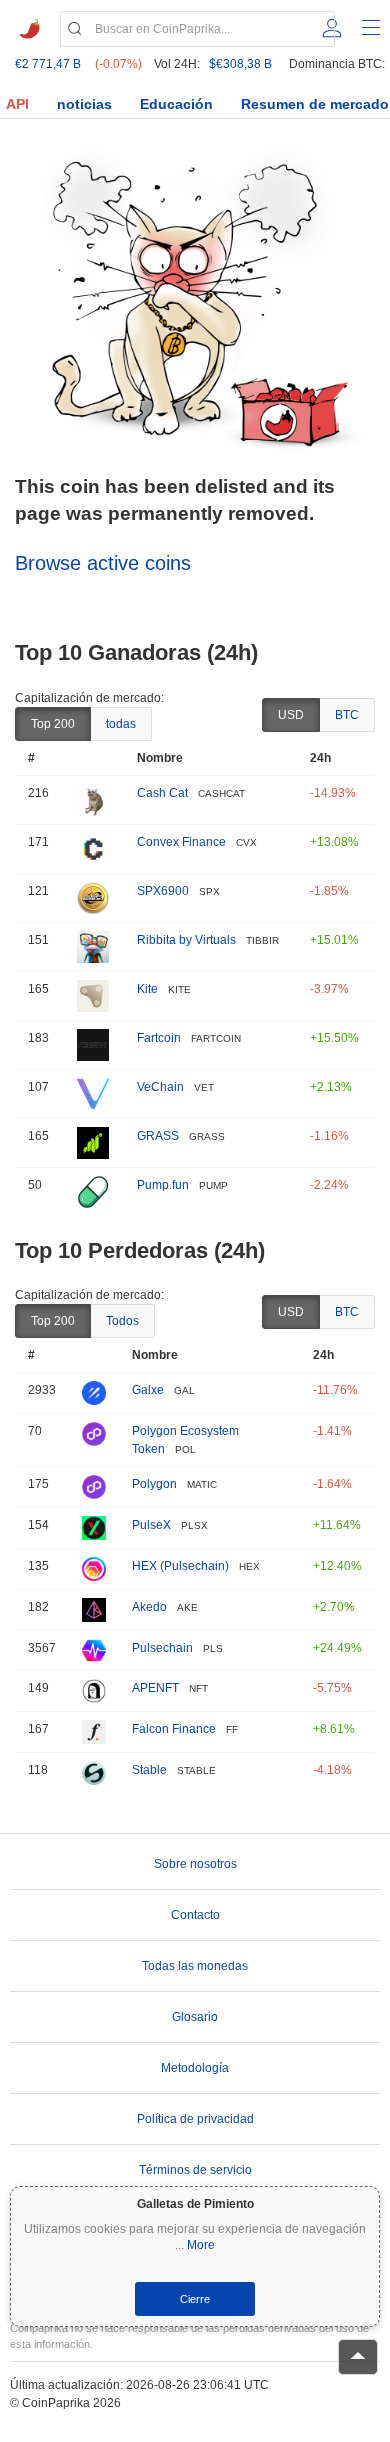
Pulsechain (162, 1648)
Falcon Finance (174, 1729)
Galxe (148, 1390)
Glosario (195, 2017)
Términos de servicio (195, 2170)
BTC (347, 715)
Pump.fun (163, 1185)
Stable (149, 1770)
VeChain (160, 1087)
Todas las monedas (195, 1966)
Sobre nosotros (195, 1864)
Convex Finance (181, 842)
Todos (122, 1321)
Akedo (149, 1607)
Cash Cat (162, 793)
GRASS (158, 1136)
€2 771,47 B (48, 64)
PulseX (151, 1525)
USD (291, 715)
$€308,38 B (240, 64)
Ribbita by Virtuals (186, 940)
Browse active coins (103, 563)
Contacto (195, 1915)
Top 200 (53, 724)
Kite (147, 989)
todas (121, 724)
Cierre (195, 2299)
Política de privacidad (195, 2119)
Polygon (154, 1484)
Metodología (195, 2068)
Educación (176, 104)
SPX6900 (163, 891)
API (17, 104)
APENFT (155, 1688)
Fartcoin (159, 1038)
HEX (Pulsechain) (180, 1566)
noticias (84, 104)
